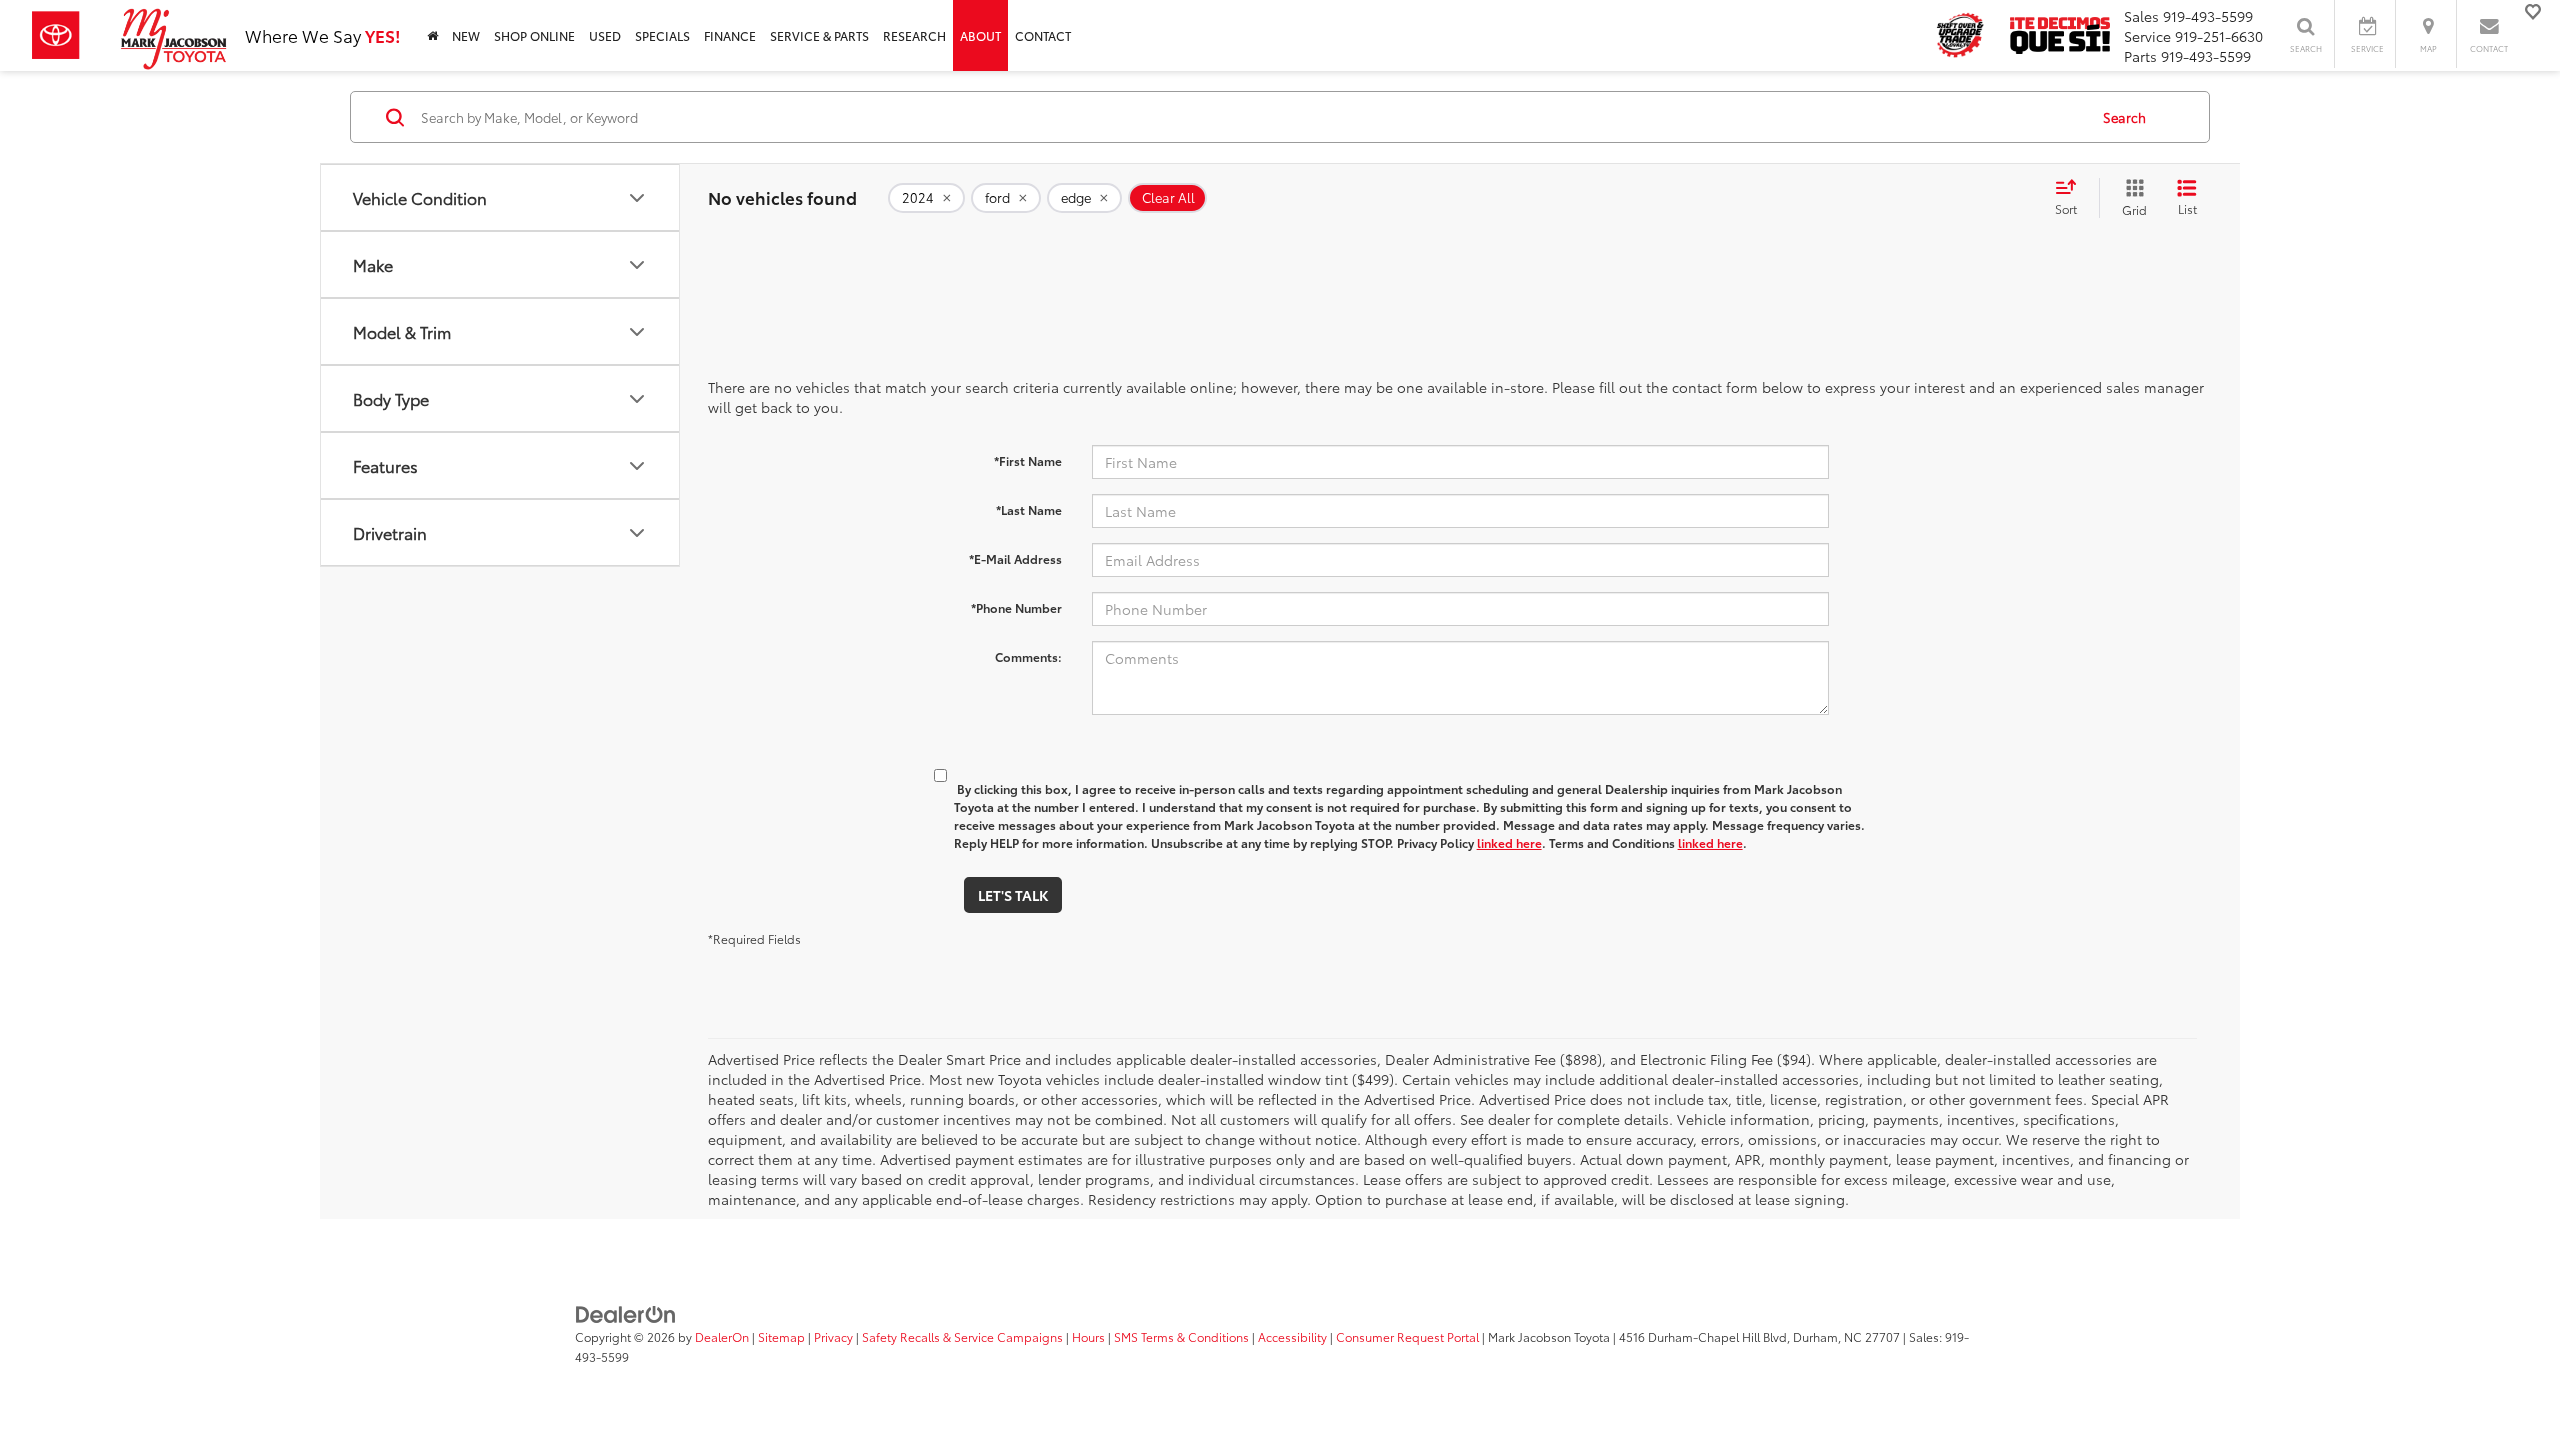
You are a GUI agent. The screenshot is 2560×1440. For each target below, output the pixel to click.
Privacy (833, 1336)
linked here (1509, 842)
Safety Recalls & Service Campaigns (962, 1336)
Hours (1088, 1336)
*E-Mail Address (1015, 558)
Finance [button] (730, 35)
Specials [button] (662, 35)
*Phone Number (1016, 607)
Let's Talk (1013, 895)
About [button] (980, 35)
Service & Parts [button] (819, 35)
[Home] (432, 35)
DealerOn (722, 1336)
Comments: (1028, 656)
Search (2124, 117)
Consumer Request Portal (1407, 1336)
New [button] (466, 35)
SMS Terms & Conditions (1181, 1336)
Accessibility (1292, 1336)
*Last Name (1029, 509)
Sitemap (781, 1336)
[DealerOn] (626, 1313)
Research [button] (914, 35)
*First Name (1028, 460)
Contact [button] (1043, 35)
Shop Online (534, 35)
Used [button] (605, 35)
